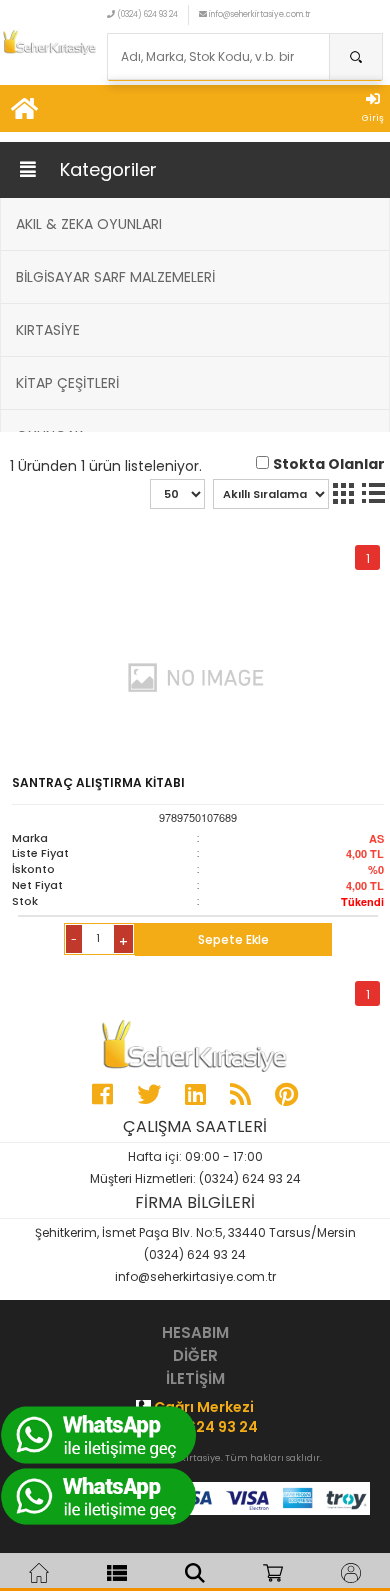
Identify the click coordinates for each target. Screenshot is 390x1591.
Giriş (373, 118)
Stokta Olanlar (329, 464)
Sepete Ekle (233, 939)
